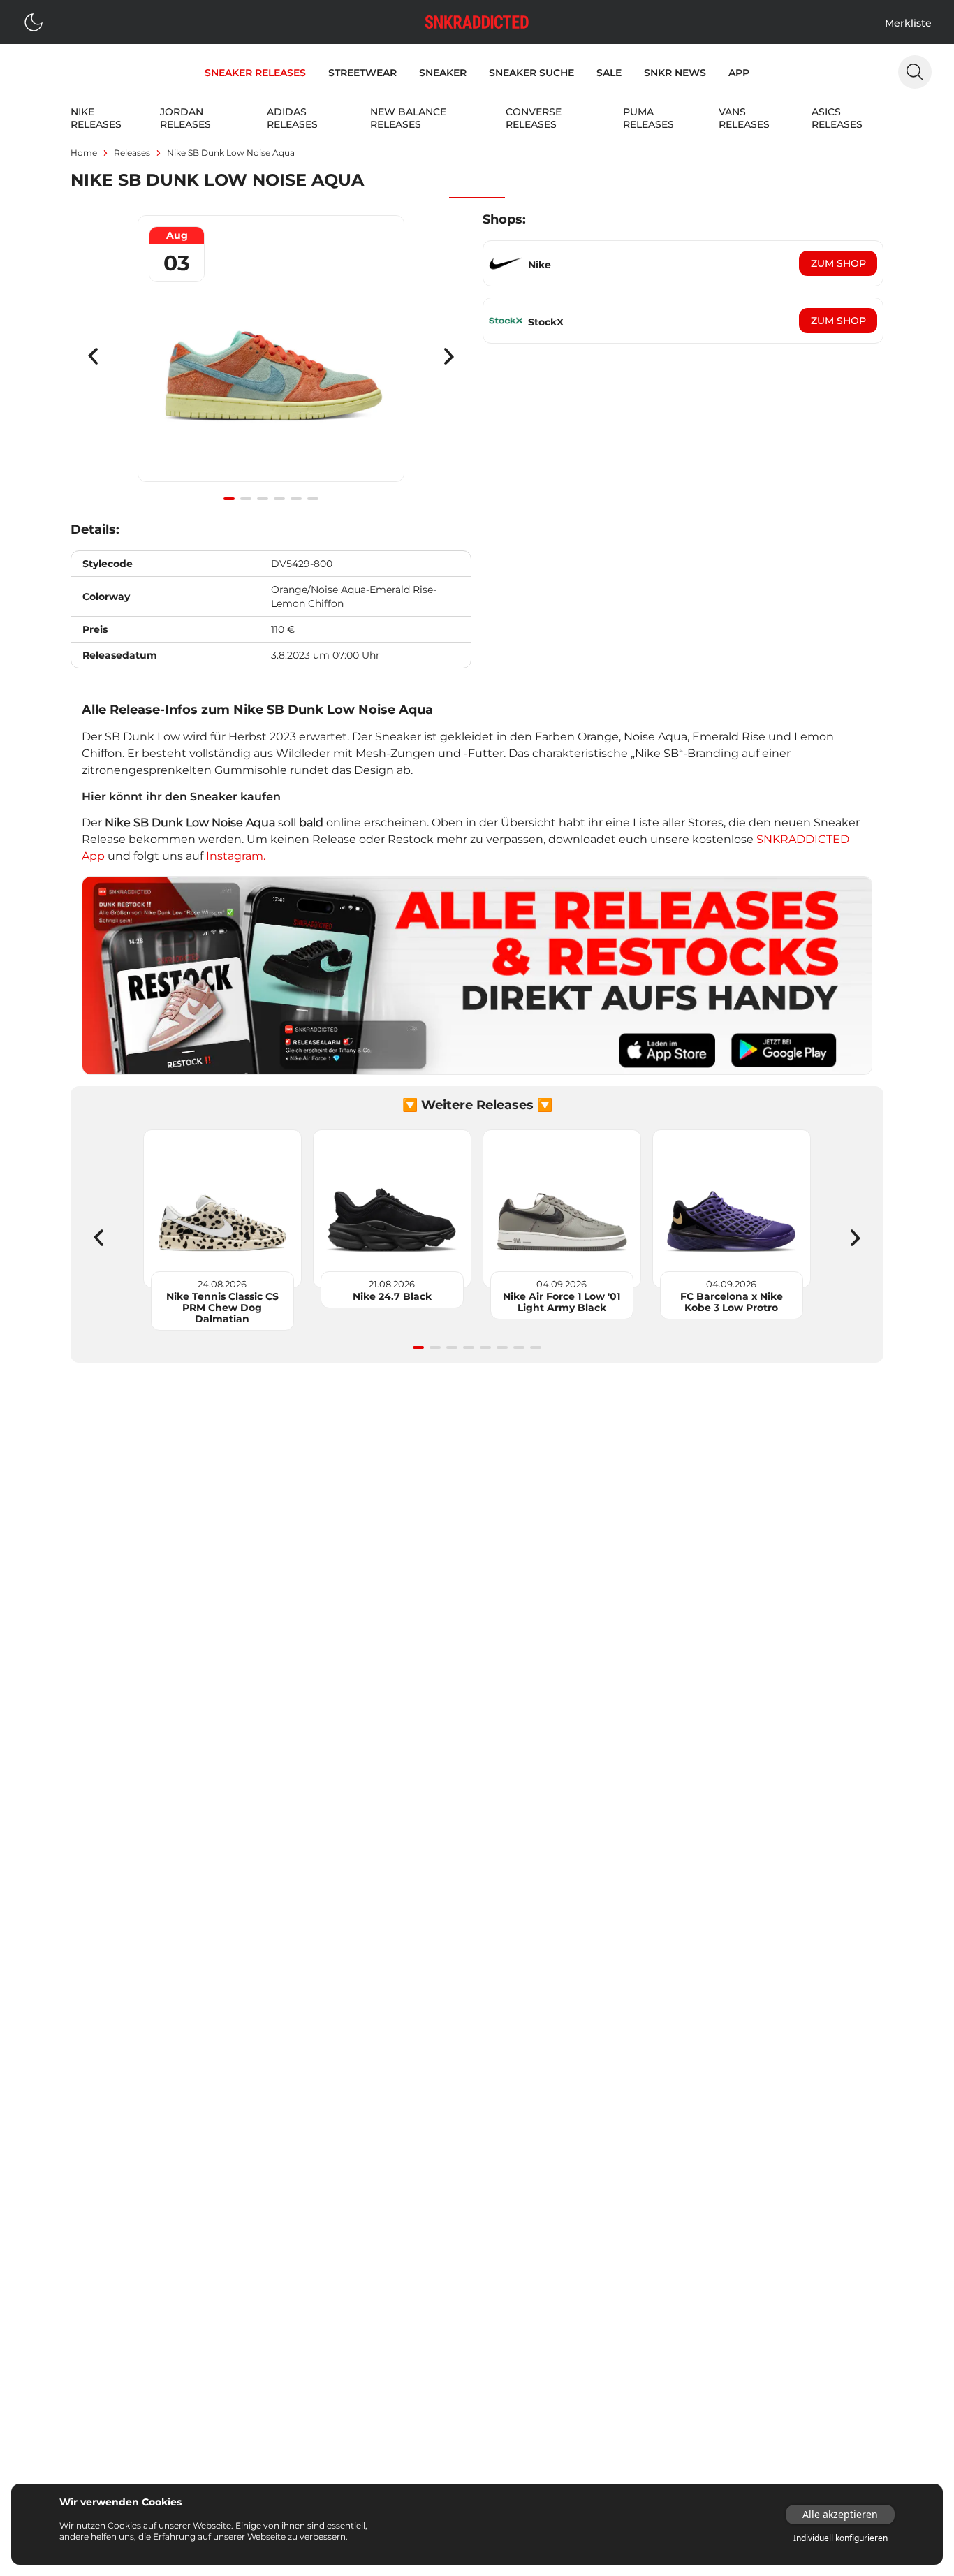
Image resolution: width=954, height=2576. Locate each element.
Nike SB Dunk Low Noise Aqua (231, 153)
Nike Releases (96, 118)
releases (132, 153)
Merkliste (908, 23)
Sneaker (443, 73)
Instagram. (236, 856)
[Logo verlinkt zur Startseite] (477, 22)
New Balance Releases (408, 118)
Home (84, 153)
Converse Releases (534, 118)
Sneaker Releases (255, 73)
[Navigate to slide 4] (279, 499)
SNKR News (675, 73)
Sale (609, 73)
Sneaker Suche (531, 73)
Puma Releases (648, 118)
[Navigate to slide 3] (263, 499)
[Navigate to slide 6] (313, 499)
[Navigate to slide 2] (246, 499)
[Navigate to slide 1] (229, 499)
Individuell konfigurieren (841, 2538)
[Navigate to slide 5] (296, 499)
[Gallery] (271, 356)
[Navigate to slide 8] (536, 1347)
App (739, 73)
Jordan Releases (185, 118)
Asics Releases (837, 118)
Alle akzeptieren (840, 2514)
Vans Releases (744, 118)
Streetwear (362, 73)
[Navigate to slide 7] (519, 1347)
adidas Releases (292, 118)
